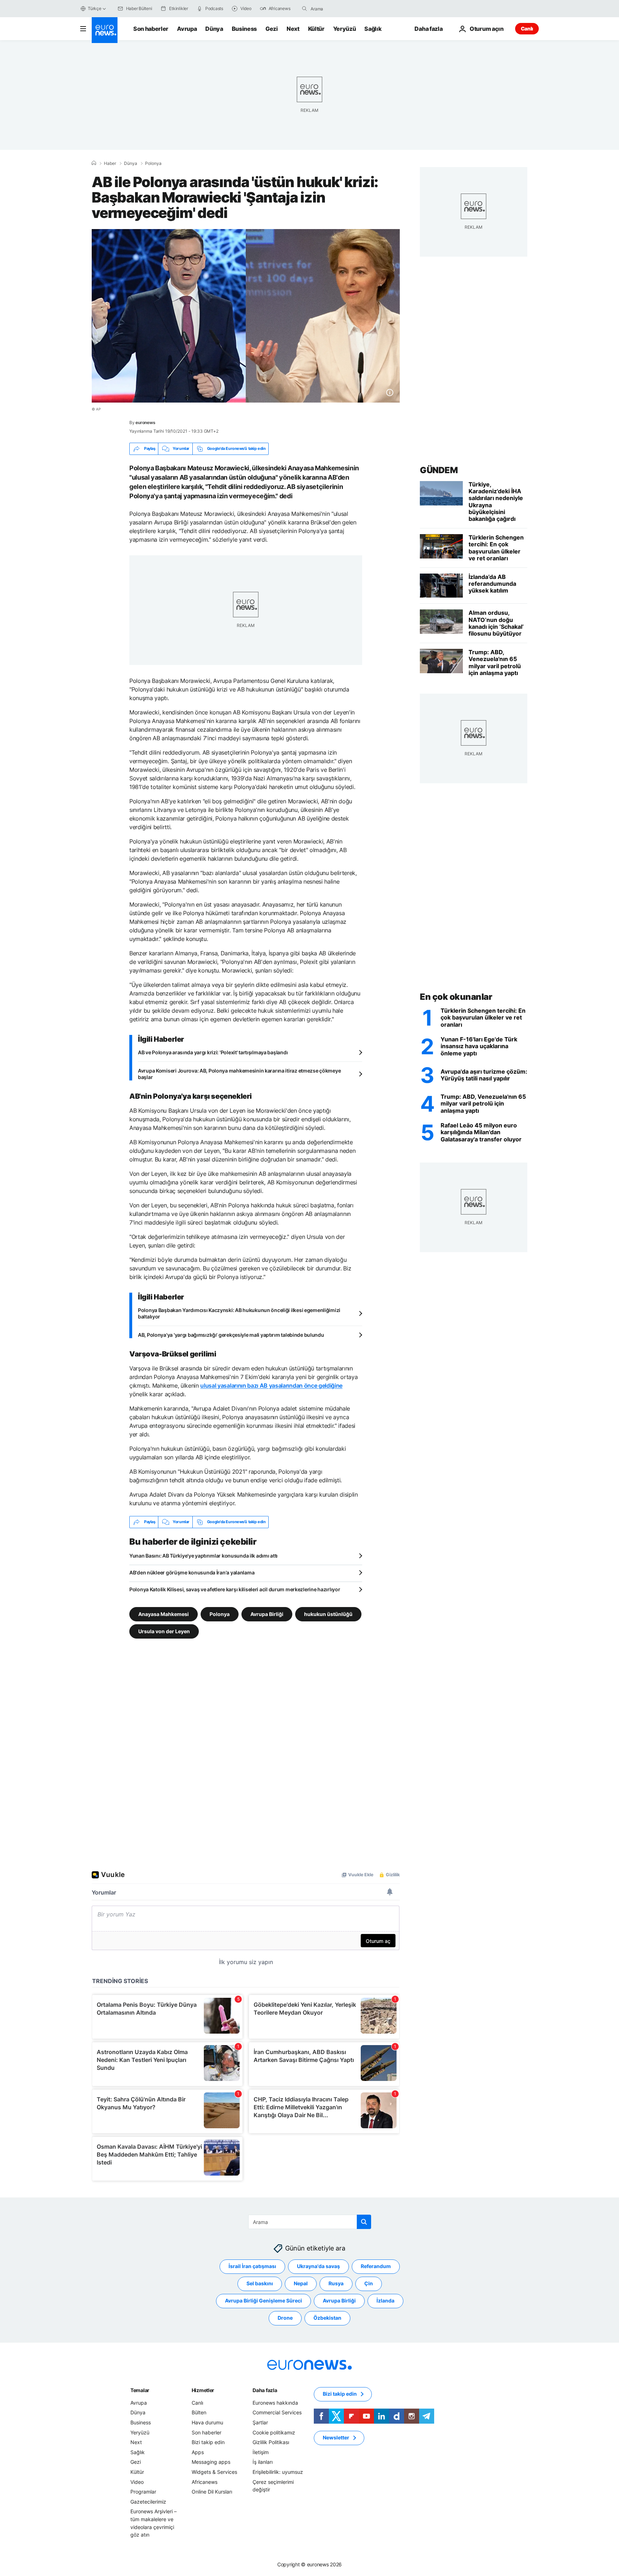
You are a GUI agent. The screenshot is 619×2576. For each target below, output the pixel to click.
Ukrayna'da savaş (318, 2266)
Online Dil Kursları (212, 2492)
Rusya (336, 2283)
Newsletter (336, 2437)
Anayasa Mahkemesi (164, 1614)
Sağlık (373, 29)
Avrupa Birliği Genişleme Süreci (263, 2301)
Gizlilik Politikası (271, 2442)
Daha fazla (265, 2390)
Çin (369, 2283)
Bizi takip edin (208, 2442)
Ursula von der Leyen (164, 1631)
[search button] (304, 9)
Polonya (153, 163)
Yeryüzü (345, 29)
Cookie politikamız (274, 2432)
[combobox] (341, 9)
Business (244, 29)
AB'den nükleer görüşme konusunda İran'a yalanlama (192, 1572)
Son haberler (151, 29)
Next (293, 29)
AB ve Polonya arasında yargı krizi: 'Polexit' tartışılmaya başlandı (213, 1052)
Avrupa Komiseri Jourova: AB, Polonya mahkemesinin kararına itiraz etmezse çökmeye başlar (239, 1074)
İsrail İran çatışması (252, 2266)
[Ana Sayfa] (94, 163)
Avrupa (187, 29)
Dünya (214, 29)
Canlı (527, 28)
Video (137, 2482)
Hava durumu (207, 2422)
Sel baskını (260, 2283)
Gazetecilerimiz (148, 2501)
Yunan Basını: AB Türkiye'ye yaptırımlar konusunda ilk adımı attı (203, 1556)
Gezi (272, 29)
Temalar (140, 2390)
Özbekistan (327, 2318)
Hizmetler (203, 2390)
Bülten (199, 2412)
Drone (285, 2318)
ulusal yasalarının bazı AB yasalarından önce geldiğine (271, 1386)
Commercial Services (277, 2412)
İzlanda (385, 2301)
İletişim (261, 2452)
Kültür (316, 29)
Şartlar (260, 2422)
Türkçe (95, 8)
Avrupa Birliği (267, 1614)
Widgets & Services (214, 2472)
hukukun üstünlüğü (328, 1614)
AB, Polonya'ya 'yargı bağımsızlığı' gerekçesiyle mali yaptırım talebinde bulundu (231, 1335)
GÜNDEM (439, 470)
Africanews (205, 2482)
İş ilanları (263, 2462)
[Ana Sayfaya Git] (105, 30)
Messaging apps (211, 2462)
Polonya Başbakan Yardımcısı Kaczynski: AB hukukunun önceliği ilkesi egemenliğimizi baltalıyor (239, 1313)
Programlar (143, 2492)
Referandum (376, 2266)
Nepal (301, 2283)
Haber (110, 163)
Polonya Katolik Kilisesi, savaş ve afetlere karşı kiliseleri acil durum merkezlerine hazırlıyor (235, 1589)
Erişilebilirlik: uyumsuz (278, 2472)
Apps (198, 2452)
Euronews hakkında (275, 2403)
